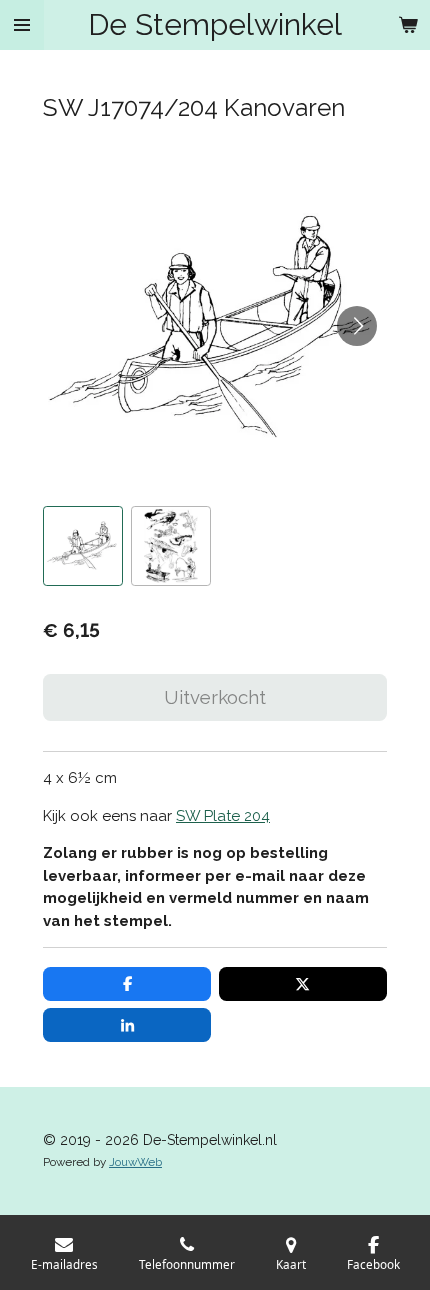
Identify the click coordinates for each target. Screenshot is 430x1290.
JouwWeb (135, 1162)
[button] (83, 546)
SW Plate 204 (223, 816)
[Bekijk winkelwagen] (408, 25)
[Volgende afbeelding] (357, 326)
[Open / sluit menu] (22, 25)
